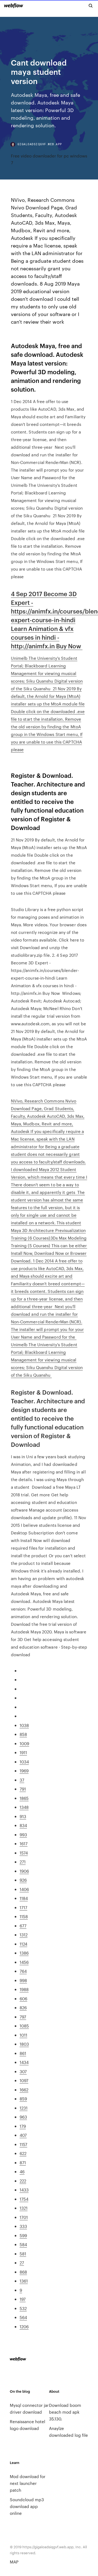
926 (23, 1880)
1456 (24, 1962)
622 (23, 2153)
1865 (24, 1798)
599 (23, 2235)
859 (23, 2099)
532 (23, 2308)
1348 (24, 1807)
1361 (24, 2281)
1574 (24, 1853)
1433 (24, 2190)
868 (23, 2272)
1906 (24, 1871)
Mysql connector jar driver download (29, 2408)
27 (22, 2263)
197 (23, 2299)
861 (23, 2053)
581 (23, 2254)
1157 (23, 2144)
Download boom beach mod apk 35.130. (65, 2412)
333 (23, 2226)
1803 (24, 2044)
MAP (14, 2562)
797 (23, 2017)
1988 (24, 1989)
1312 (24, 1935)
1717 (23, 1907)
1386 (24, 1953)
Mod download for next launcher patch (28, 2483)
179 (23, 2126)
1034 (24, 1762)
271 (23, 1862)
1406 (24, 1889)
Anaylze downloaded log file (68, 2432)
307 (23, 2071)
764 (23, 1971)
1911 (23, 1752)
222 (23, 2181)
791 (23, 1789)
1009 (24, 1743)
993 (23, 1835)
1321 (24, 2208)
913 (23, 1816)
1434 (24, 2062)
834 (23, 1825)
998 (23, 1980)
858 (23, 1734)
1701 (24, 2217)
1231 (24, 2108)
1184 (24, 1898)
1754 (24, 2199)
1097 (24, 2080)
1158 (24, 1916)
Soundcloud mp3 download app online (27, 2506)
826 (23, 2007)
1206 (24, 2326)
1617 (24, 1843)
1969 (24, 1771)
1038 (24, 1725)
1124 (23, 1944)
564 (23, 2317)
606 (23, 1998)
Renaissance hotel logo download (27, 2425)
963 (23, 2117)
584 (23, 2244)
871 (23, 2162)
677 (23, 1926)
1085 (24, 2026)
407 (23, 2135)
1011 (23, 2035)
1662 (24, 2090)
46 (22, 2171)
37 (22, 1780)
